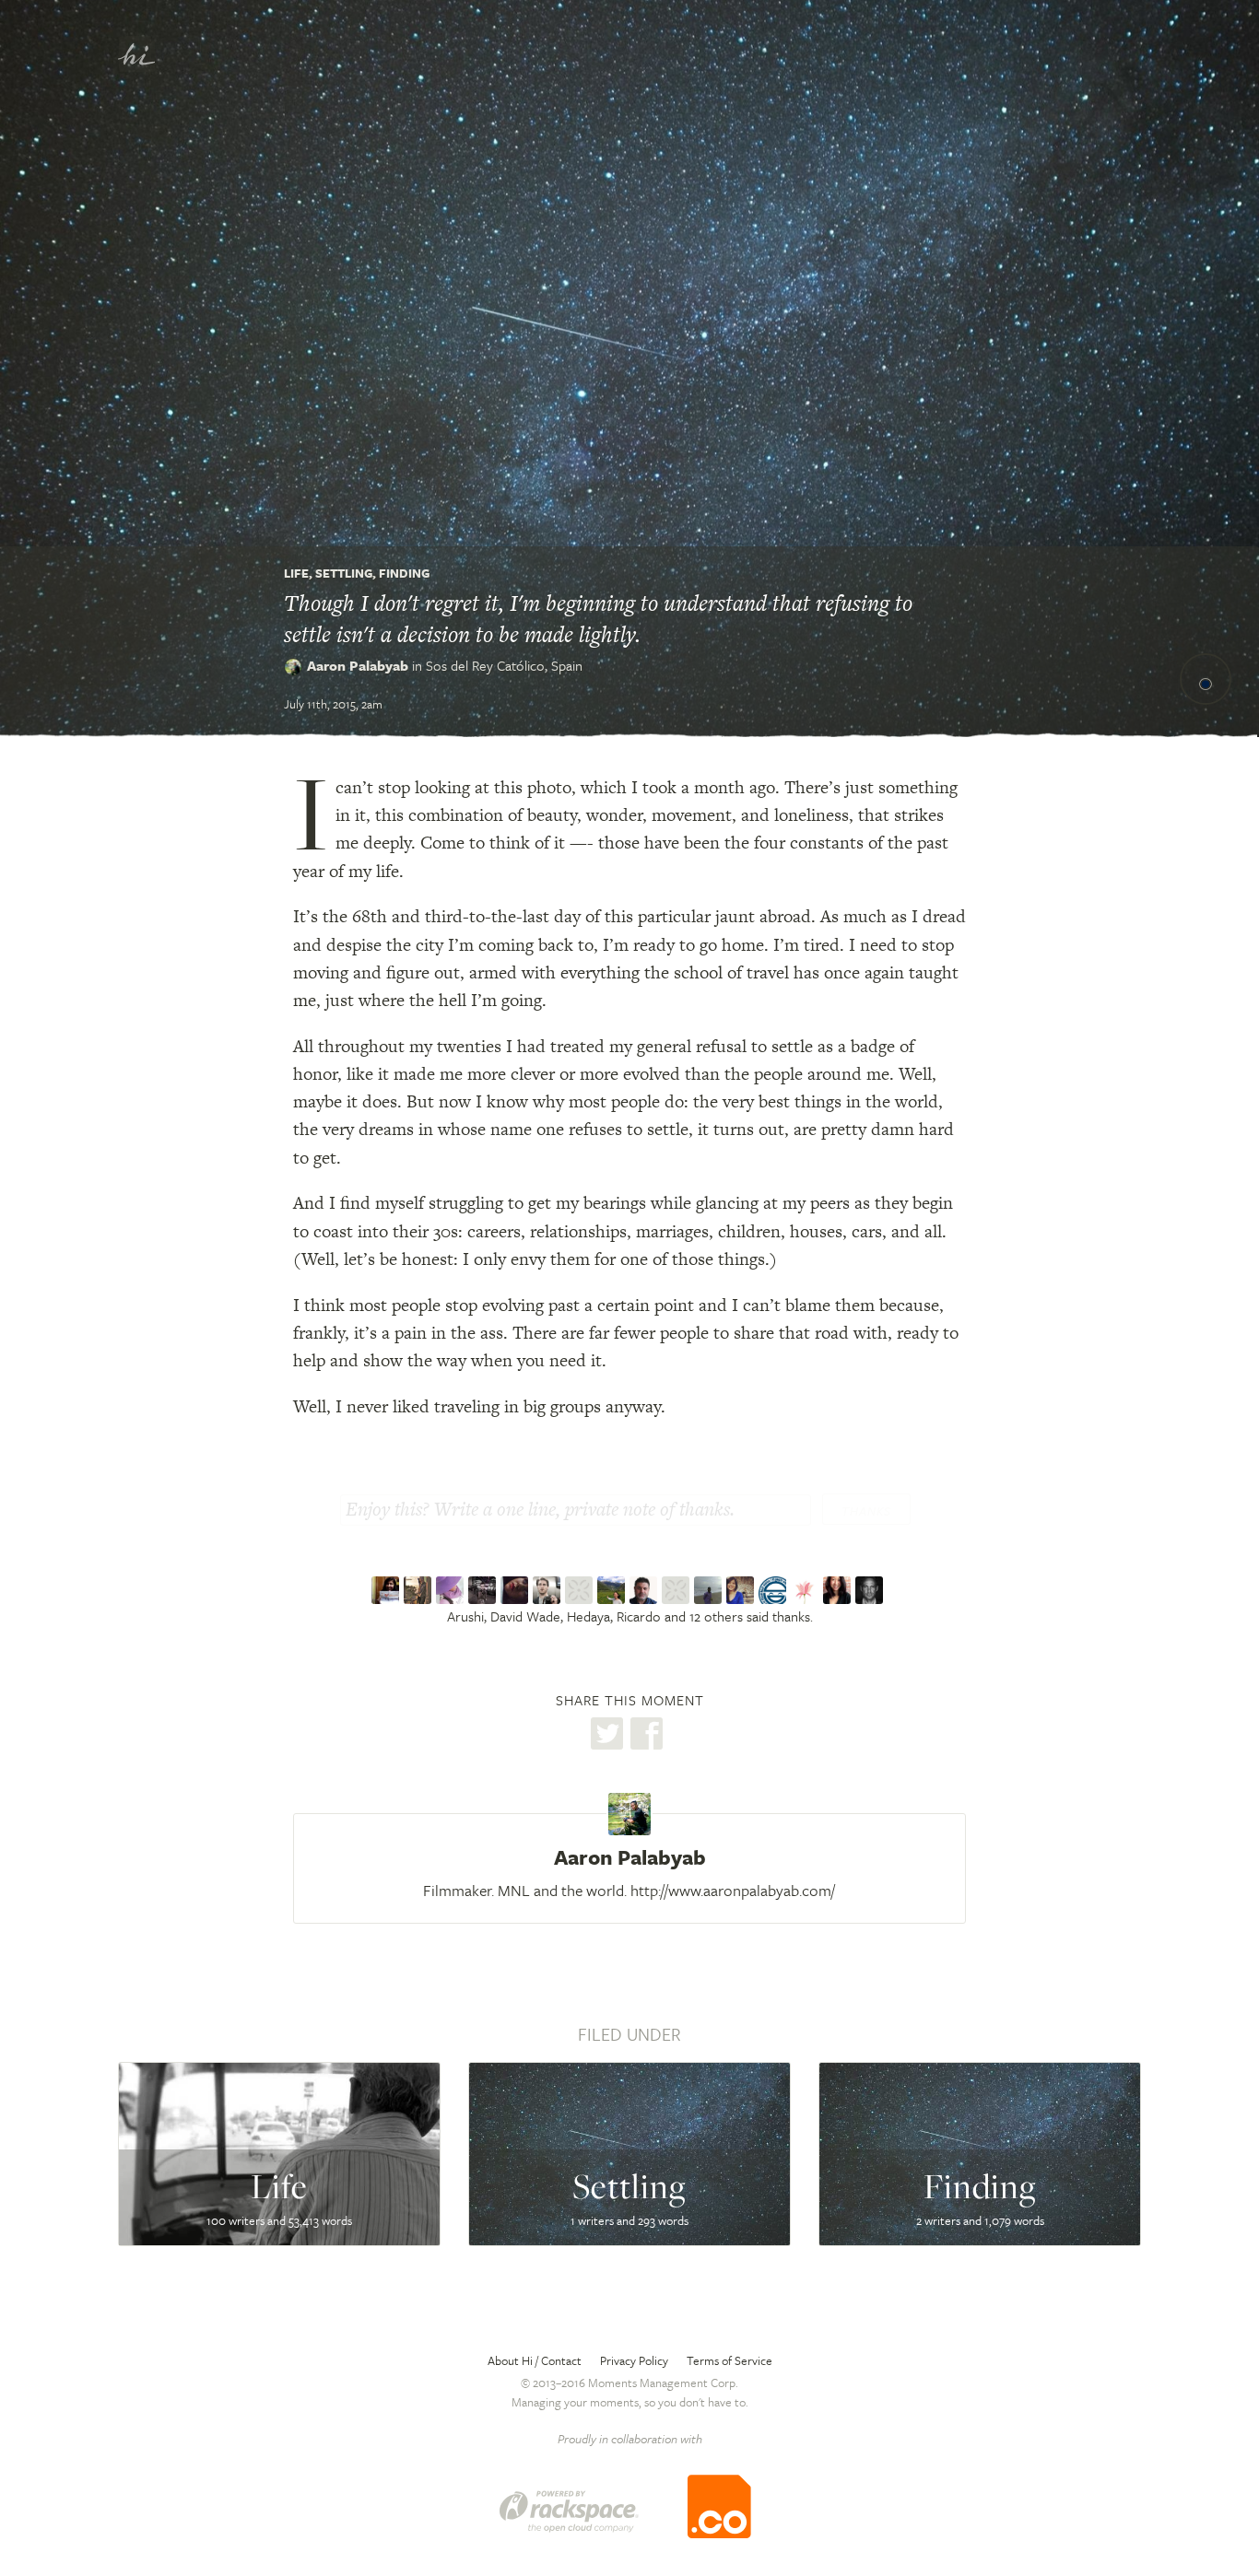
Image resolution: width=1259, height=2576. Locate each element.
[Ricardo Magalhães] (484, 1590)
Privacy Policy (634, 2360)
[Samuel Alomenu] (710, 1590)
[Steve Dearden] (646, 1590)
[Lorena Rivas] (517, 1590)
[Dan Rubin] (871, 1590)
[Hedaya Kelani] (452, 1590)
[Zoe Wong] (839, 1590)
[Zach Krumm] (678, 1590)
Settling (344, 573)
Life (296, 573)
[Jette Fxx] (807, 1590)
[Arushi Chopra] (388, 1590)
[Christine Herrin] (742, 1590)
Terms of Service (730, 2360)
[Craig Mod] (549, 1590)
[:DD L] (613, 1590)
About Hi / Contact (535, 2360)
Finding (404, 573)
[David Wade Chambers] (420, 1590)
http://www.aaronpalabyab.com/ (733, 1890)
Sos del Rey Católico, (504, 665)
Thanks (866, 1511)
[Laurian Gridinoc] (775, 1590)
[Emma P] (581, 1590)
